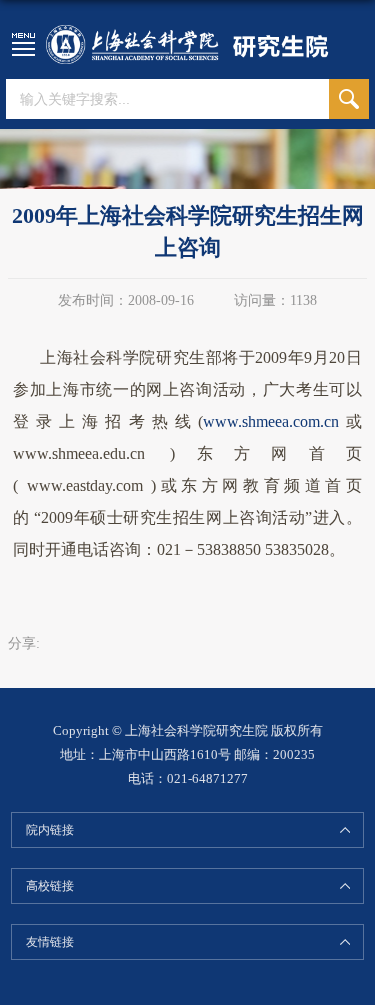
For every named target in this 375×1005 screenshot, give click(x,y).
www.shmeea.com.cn (271, 421)
